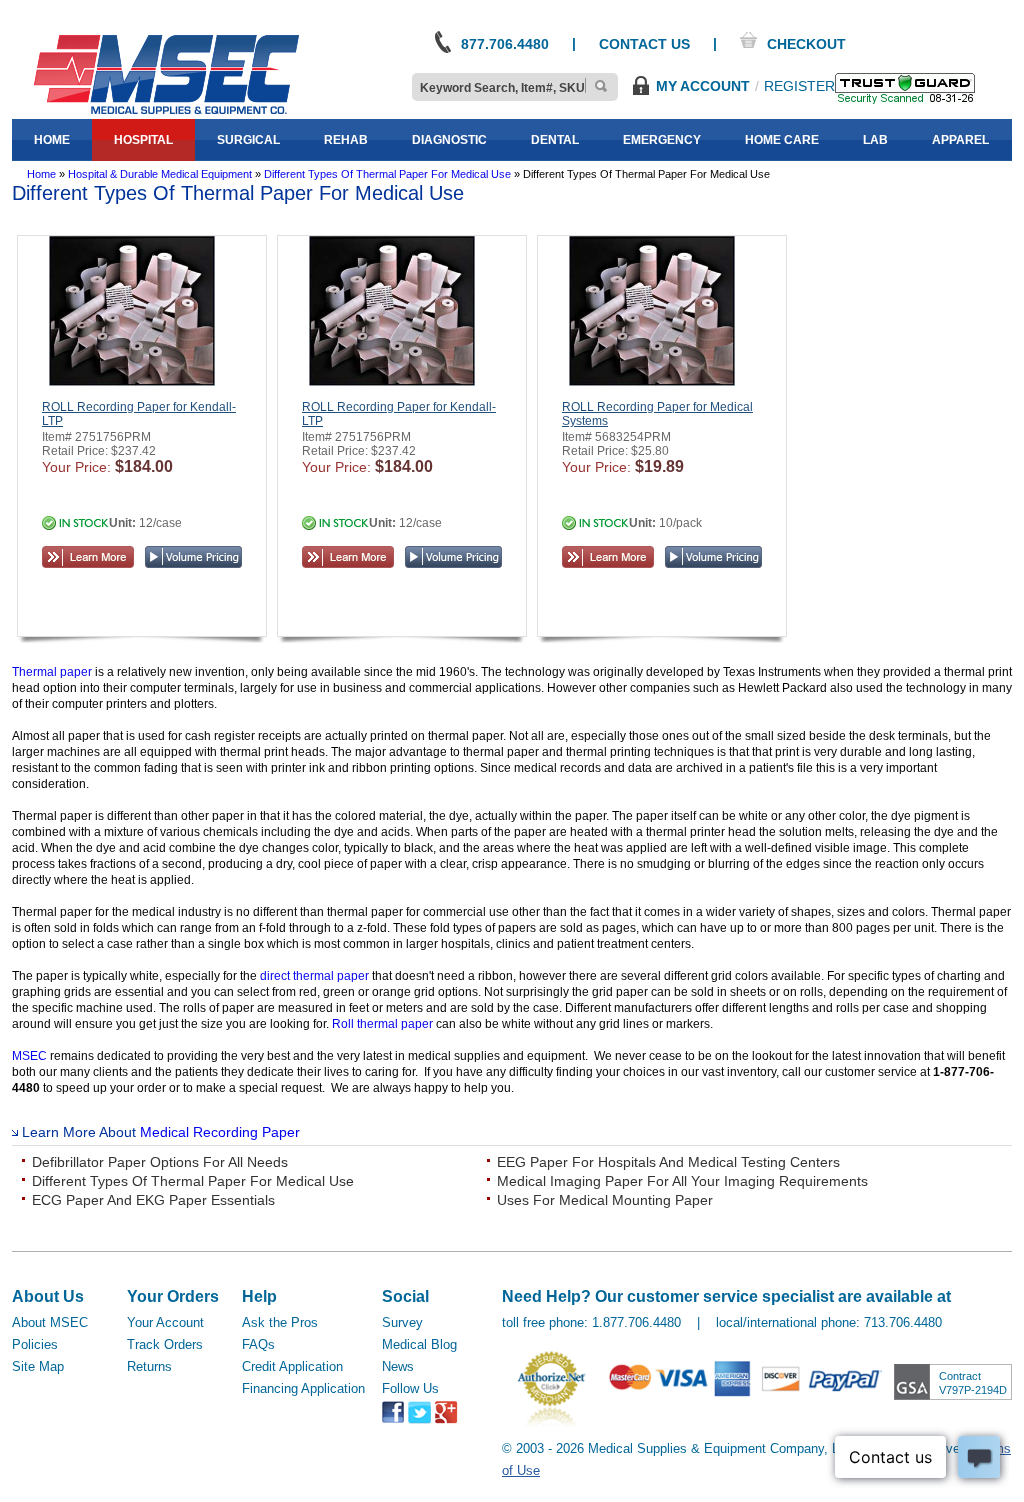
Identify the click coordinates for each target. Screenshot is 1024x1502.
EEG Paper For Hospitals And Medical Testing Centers (668, 1162)
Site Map (38, 1366)
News (398, 1366)
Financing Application (303, 1388)
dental (555, 140)
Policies (35, 1344)
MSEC (29, 1056)
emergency (662, 140)
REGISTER (799, 86)
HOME (52, 140)
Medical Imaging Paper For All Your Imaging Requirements (682, 1181)
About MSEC (50, 1322)
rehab (346, 140)
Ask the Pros (280, 1322)
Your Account (165, 1322)
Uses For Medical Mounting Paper (605, 1200)
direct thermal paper (314, 976)
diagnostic (449, 140)
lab (875, 140)
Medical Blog (419, 1344)
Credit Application (292, 1366)
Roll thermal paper (382, 1024)
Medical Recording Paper (220, 1132)
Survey (402, 1322)
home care (782, 140)
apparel (960, 140)
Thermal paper (52, 672)
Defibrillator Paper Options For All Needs (160, 1162)
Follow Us (410, 1388)
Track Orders (165, 1344)
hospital (143, 140)
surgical (248, 140)
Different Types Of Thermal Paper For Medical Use (193, 1181)
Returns (149, 1366)
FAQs (258, 1344)
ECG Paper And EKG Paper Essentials (153, 1200)
